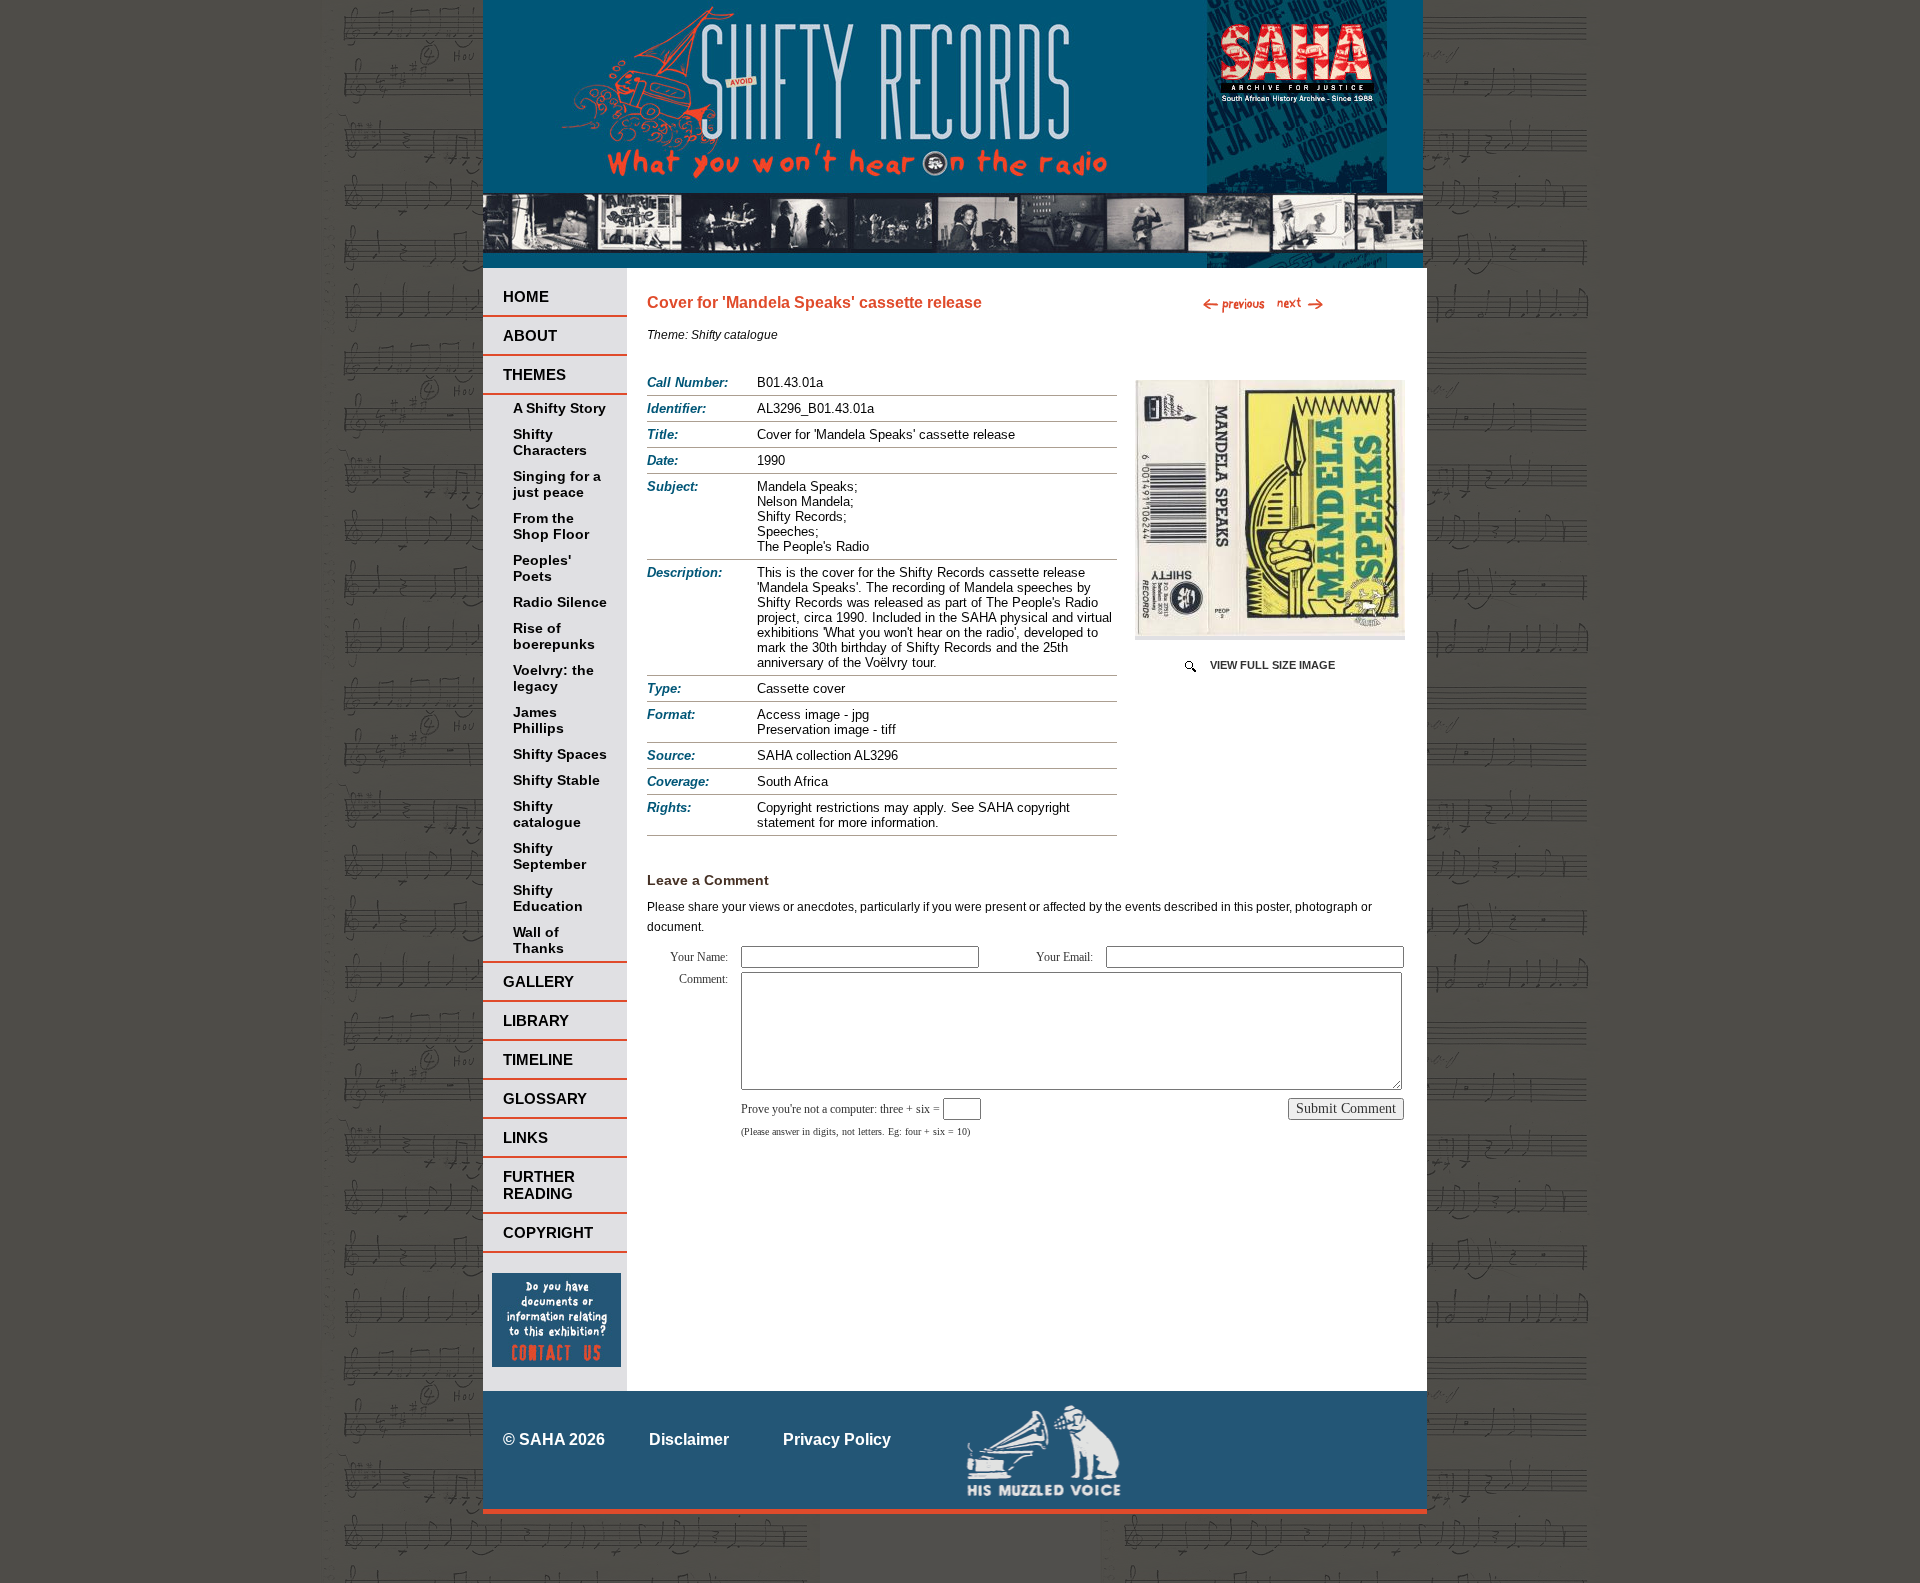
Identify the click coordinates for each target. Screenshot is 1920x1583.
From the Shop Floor (551, 526)
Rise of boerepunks (554, 636)
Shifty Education (548, 898)
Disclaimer (689, 1439)
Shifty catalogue (547, 814)
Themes (534, 374)
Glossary (545, 1098)
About (530, 335)
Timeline (538, 1059)
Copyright (548, 1232)
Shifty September (549, 856)
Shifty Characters (550, 442)
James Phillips (538, 720)
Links (525, 1137)
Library (536, 1020)
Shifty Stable (556, 780)
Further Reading (539, 1185)
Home (526, 296)
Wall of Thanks (538, 940)
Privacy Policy (837, 1439)
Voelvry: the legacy (553, 678)
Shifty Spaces (560, 754)
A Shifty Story (559, 408)
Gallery (538, 981)
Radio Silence (560, 602)
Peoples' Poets (542, 568)
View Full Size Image (1272, 665)
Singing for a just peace (557, 484)
